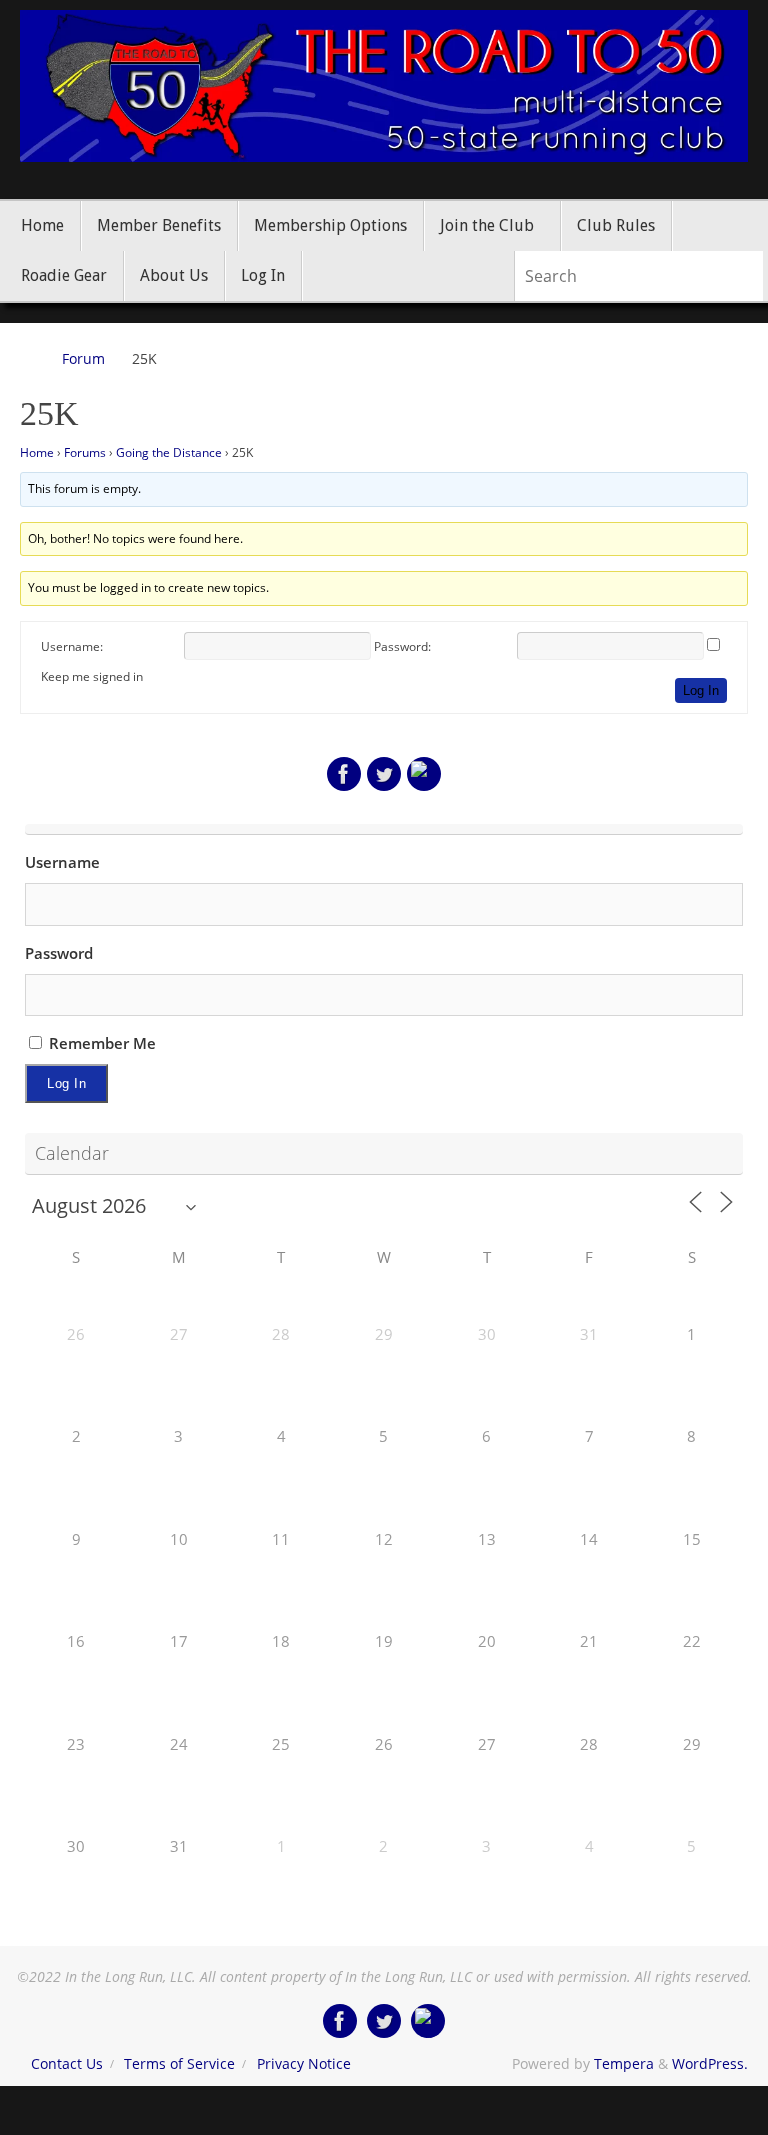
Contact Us (67, 2064)
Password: (402, 646)
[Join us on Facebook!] (344, 774)
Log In (701, 690)
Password (59, 953)
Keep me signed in (92, 676)
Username (62, 862)
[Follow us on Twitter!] (384, 774)
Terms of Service (179, 2064)
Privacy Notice (304, 2064)
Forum (83, 359)
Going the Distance (169, 452)
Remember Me (100, 1043)
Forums (85, 452)
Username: (72, 646)
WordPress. (710, 2064)
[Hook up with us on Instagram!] (424, 774)
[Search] (747, 276)
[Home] (29, 359)
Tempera (624, 2064)
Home (37, 452)
